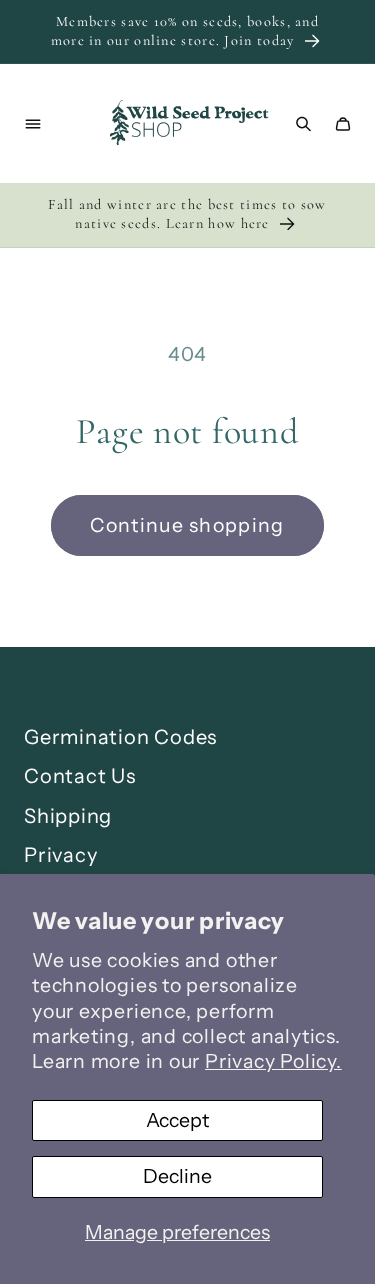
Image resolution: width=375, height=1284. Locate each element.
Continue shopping (187, 525)
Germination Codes (120, 737)
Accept (177, 1120)
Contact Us (80, 776)
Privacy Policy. (273, 1061)
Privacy (60, 855)
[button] (32, 123)
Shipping (68, 816)
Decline (177, 1176)
